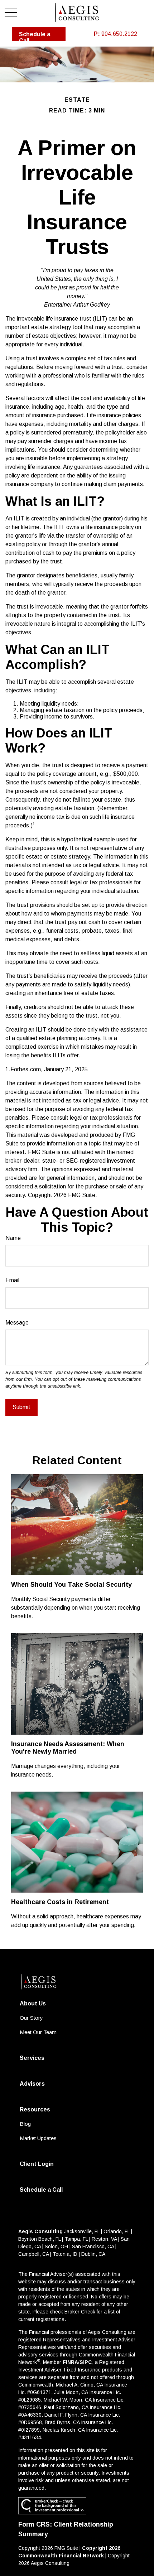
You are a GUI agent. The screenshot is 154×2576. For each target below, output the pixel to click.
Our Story (31, 2018)
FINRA (70, 2362)
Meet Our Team (38, 2032)
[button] (39, 34)
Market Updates (38, 2138)
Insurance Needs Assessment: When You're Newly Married (68, 1748)
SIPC (86, 2362)
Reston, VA (104, 2239)
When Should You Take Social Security (71, 1585)
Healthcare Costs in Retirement (60, 1902)
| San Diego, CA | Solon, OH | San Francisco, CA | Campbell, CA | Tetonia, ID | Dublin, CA (74, 2246)
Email (12, 1280)
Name (13, 1238)
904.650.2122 (115, 34)
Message (17, 1323)
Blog (25, 2124)
